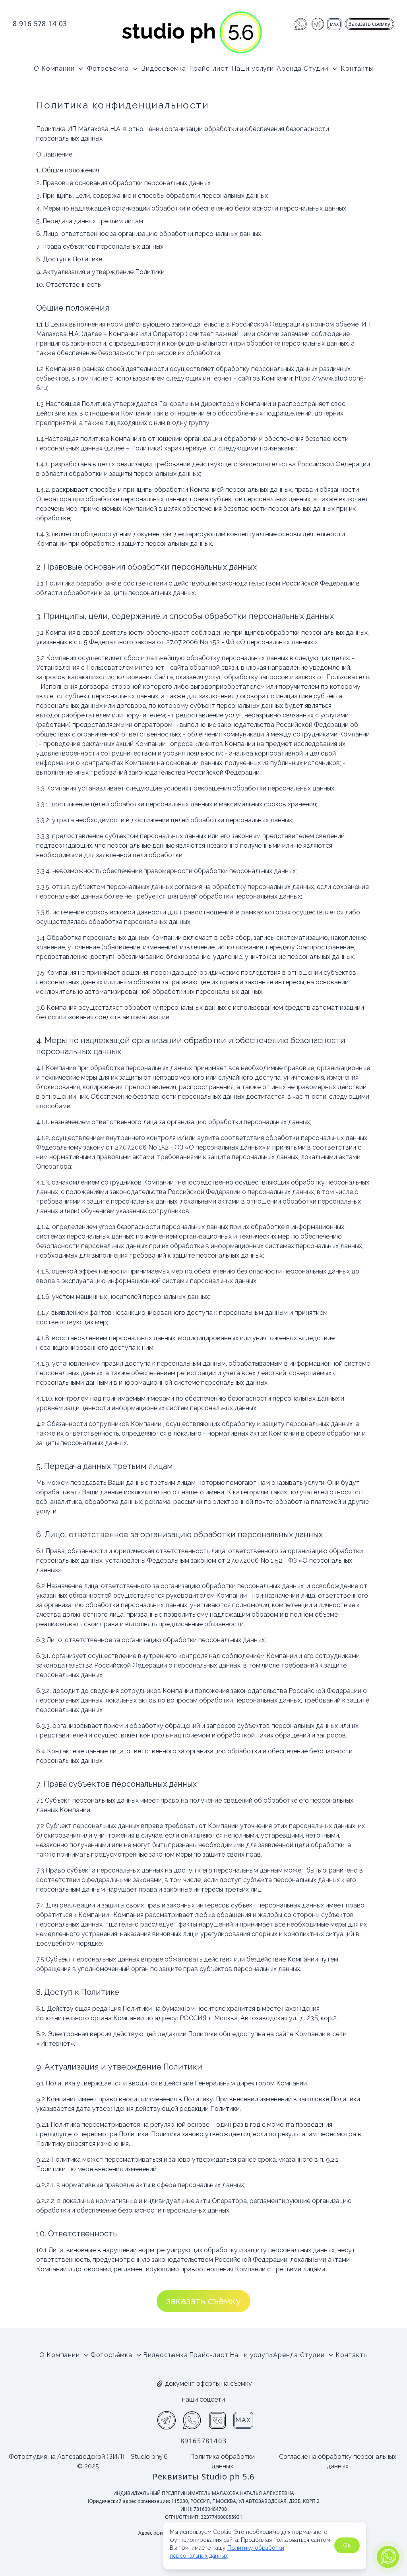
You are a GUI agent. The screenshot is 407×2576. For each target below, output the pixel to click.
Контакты (357, 69)
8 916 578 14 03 (40, 23)
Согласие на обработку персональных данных (338, 2461)
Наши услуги (253, 69)
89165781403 (204, 2441)
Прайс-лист (209, 69)
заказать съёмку (203, 2301)
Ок (347, 2545)
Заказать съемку (369, 24)
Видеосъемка (164, 69)
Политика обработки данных (222, 2461)
